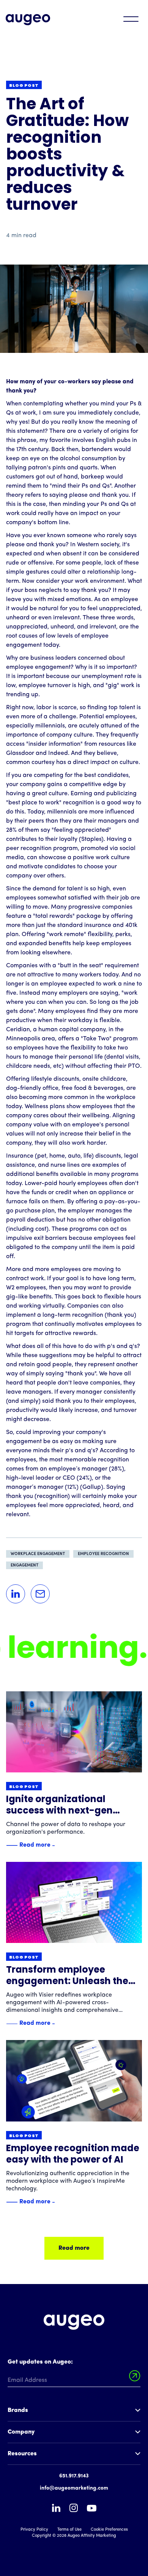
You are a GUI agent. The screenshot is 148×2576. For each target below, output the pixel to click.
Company (21, 2432)
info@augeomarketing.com (74, 2488)
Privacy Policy (34, 2530)
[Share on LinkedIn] (16, 1594)
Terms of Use (69, 2530)
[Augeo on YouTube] (92, 2508)
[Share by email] (40, 1594)
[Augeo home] (28, 20)
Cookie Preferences (109, 2530)
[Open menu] (131, 19)
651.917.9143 (74, 2476)
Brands (18, 2410)
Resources (22, 2454)
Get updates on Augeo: (40, 2362)
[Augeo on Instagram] (74, 2508)
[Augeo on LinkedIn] (56, 2508)
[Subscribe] (135, 2376)
